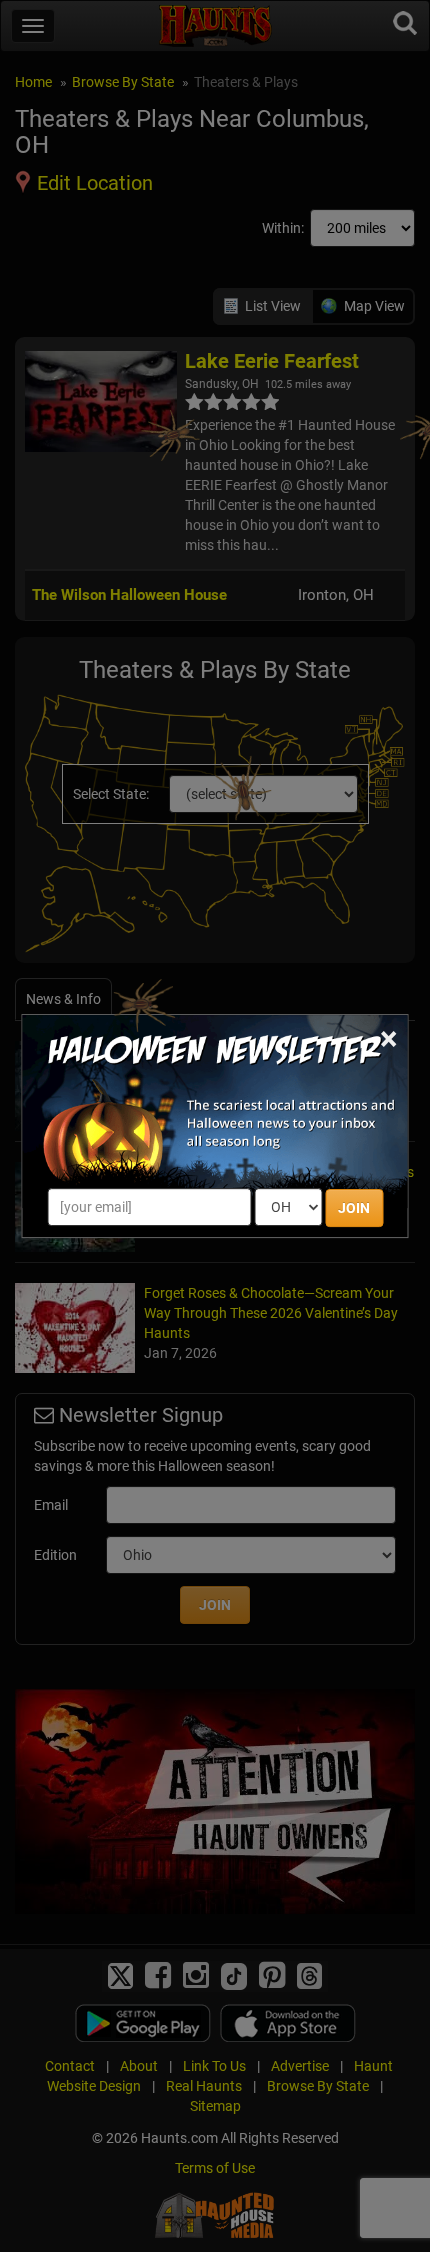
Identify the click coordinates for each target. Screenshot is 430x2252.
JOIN (354, 1208)
